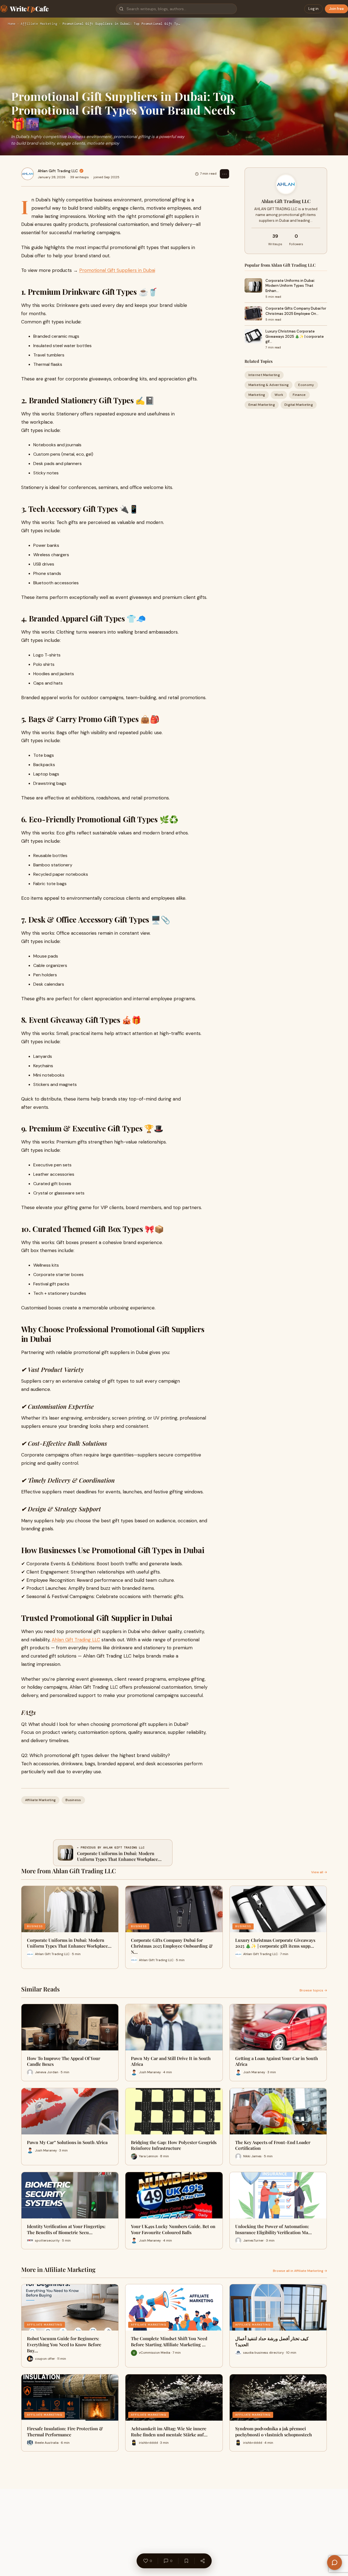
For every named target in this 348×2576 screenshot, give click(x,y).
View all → (319, 1872)
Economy (306, 385)
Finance (299, 395)
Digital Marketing (299, 405)
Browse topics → (313, 1990)
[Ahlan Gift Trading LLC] (28, 174)
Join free (336, 9)
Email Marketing (262, 405)
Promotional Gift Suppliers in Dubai (117, 270)
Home (12, 24)
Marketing (257, 395)
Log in (313, 9)
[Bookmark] (186, 2561)
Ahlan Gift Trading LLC (58, 171)
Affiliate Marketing (39, 24)
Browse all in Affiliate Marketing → (300, 2271)
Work (279, 395)
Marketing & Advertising (269, 385)
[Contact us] (335, 2563)
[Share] (202, 2561)
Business (73, 1800)
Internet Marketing (264, 375)
